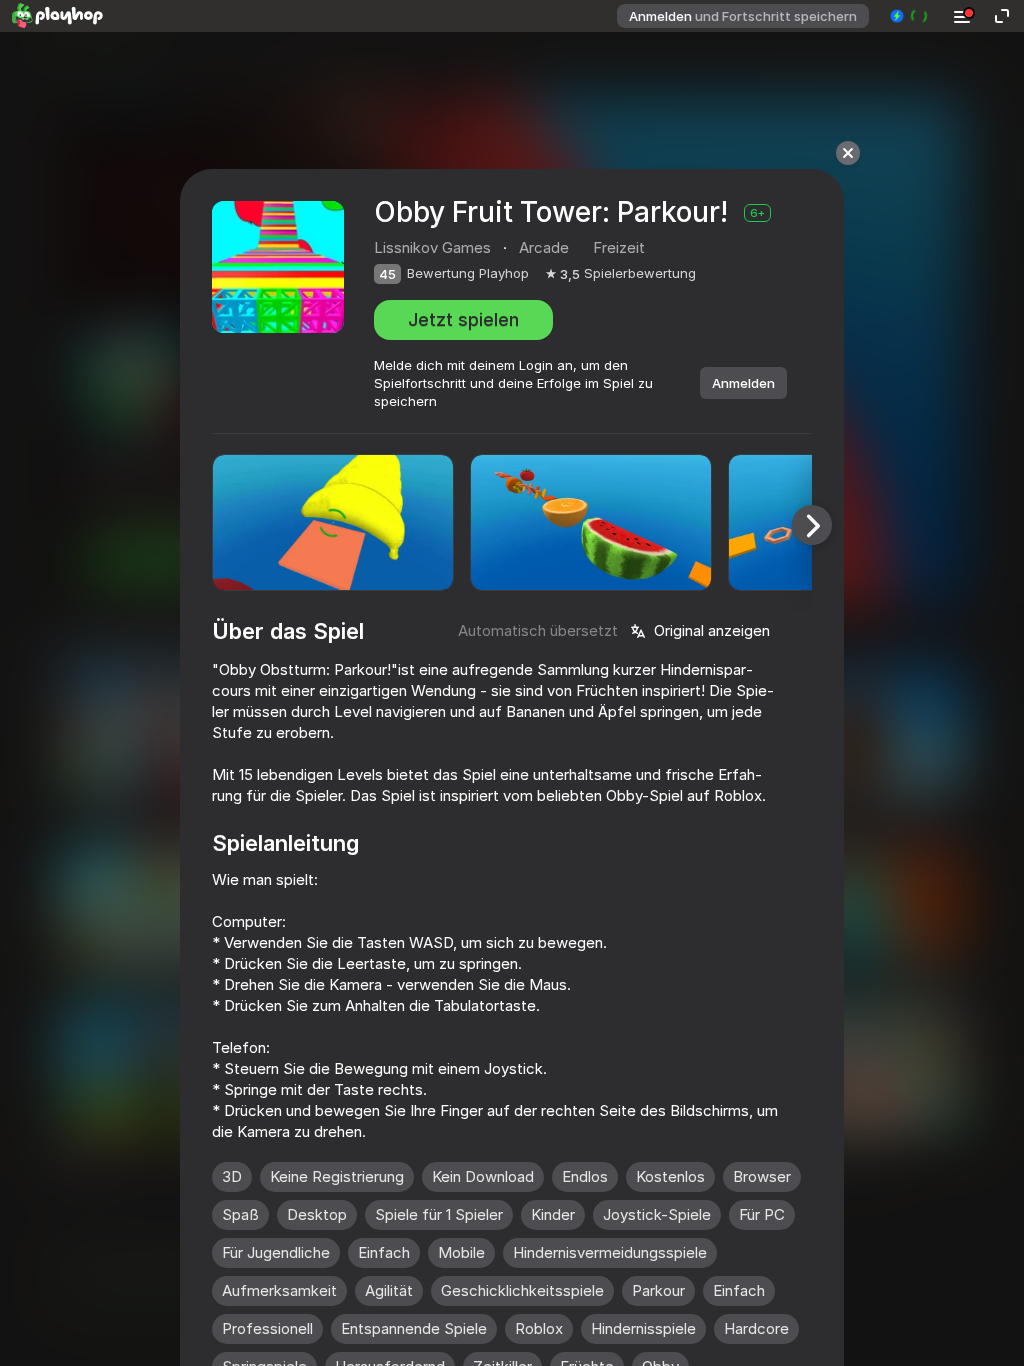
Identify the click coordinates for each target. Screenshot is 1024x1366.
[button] (909, 16)
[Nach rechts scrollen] (812, 525)
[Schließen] (848, 153)
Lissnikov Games (432, 247)
